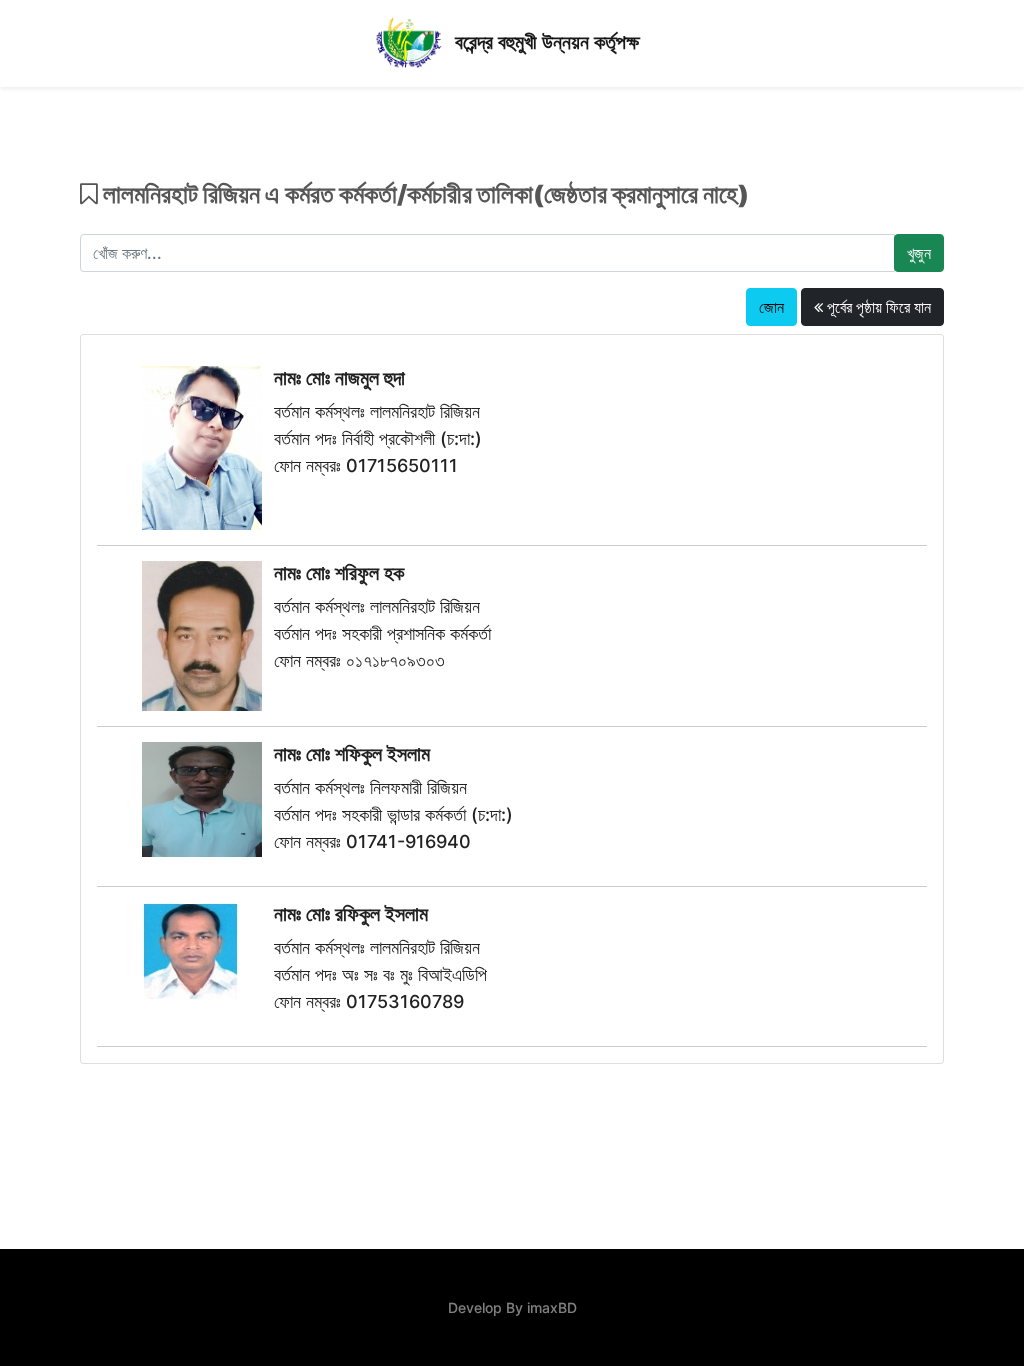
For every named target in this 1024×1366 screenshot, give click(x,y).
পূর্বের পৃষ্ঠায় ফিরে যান (877, 307)
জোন (771, 307)
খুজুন (919, 253)
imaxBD (552, 1307)
